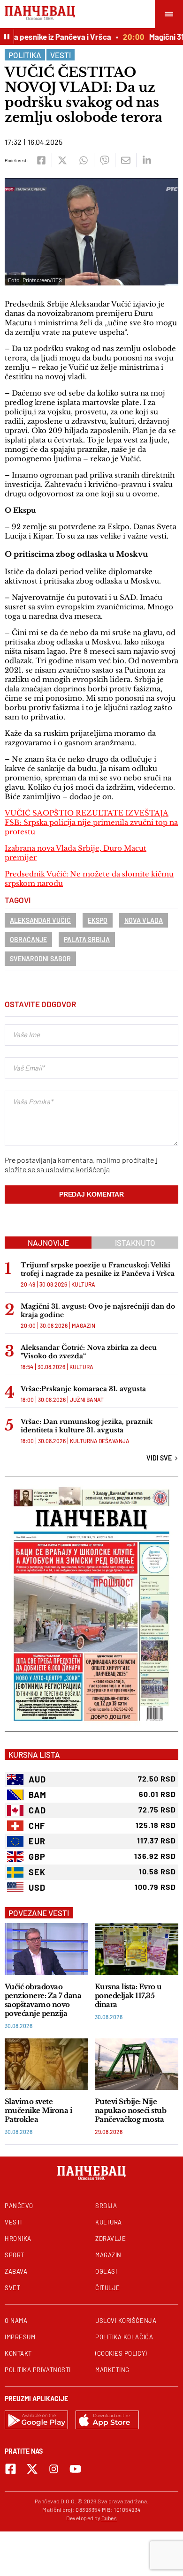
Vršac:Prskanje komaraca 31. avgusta (83, 1389)
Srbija (106, 2206)
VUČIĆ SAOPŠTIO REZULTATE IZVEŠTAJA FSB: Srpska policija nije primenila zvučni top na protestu (91, 822)
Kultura (83, 1284)
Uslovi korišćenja (126, 2321)
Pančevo (19, 2206)
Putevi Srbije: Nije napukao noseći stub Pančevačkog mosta (130, 2110)
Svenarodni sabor (40, 959)
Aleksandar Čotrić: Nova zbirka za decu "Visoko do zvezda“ (89, 1352)
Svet (12, 2288)
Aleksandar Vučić (40, 920)
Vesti (61, 55)
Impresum (20, 2337)
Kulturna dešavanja (100, 1441)
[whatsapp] (83, 160)
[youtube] (75, 2469)
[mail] (126, 160)
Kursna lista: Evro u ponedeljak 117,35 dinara (128, 1996)
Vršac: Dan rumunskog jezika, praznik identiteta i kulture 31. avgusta (87, 1426)
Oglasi (106, 2271)
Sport (15, 2255)
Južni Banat (87, 1400)
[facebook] (41, 160)
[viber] (104, 160)
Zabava (16, 2271)
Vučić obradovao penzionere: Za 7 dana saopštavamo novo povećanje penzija (43, 2000)
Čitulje (108, 2288)
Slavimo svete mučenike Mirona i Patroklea (38, 2110)
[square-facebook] (11, 2469)
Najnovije (48, 1243)
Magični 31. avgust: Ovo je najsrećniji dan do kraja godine (98, 1310)
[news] (46, 1949)
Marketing (112, 2370)
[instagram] (54, 2469)
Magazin (84, 1325)
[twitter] (62, 160)
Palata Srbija (87, 940)
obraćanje (28, 940)
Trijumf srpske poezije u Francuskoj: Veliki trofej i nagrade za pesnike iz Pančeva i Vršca (98, 1269)
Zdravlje (111, 2239)
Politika (25, 55)
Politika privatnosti (38, 2370)
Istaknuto (135, 1243)
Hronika (18, 2239)
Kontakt (18, 2353)
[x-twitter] (32, 2469)
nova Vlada (144, 920)
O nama (16, 2321)
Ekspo (98, 920)
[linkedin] (147, 160)
